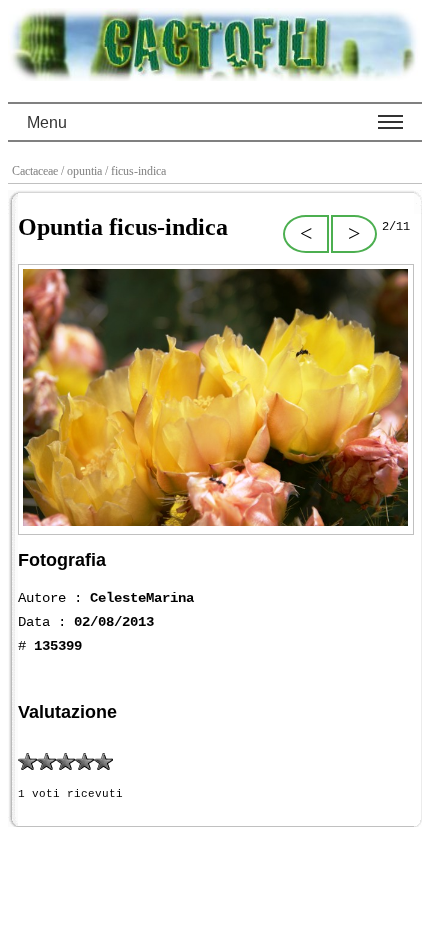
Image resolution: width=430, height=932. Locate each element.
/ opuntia (83, 171)
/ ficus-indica (137, 171)
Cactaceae (36, 171)
